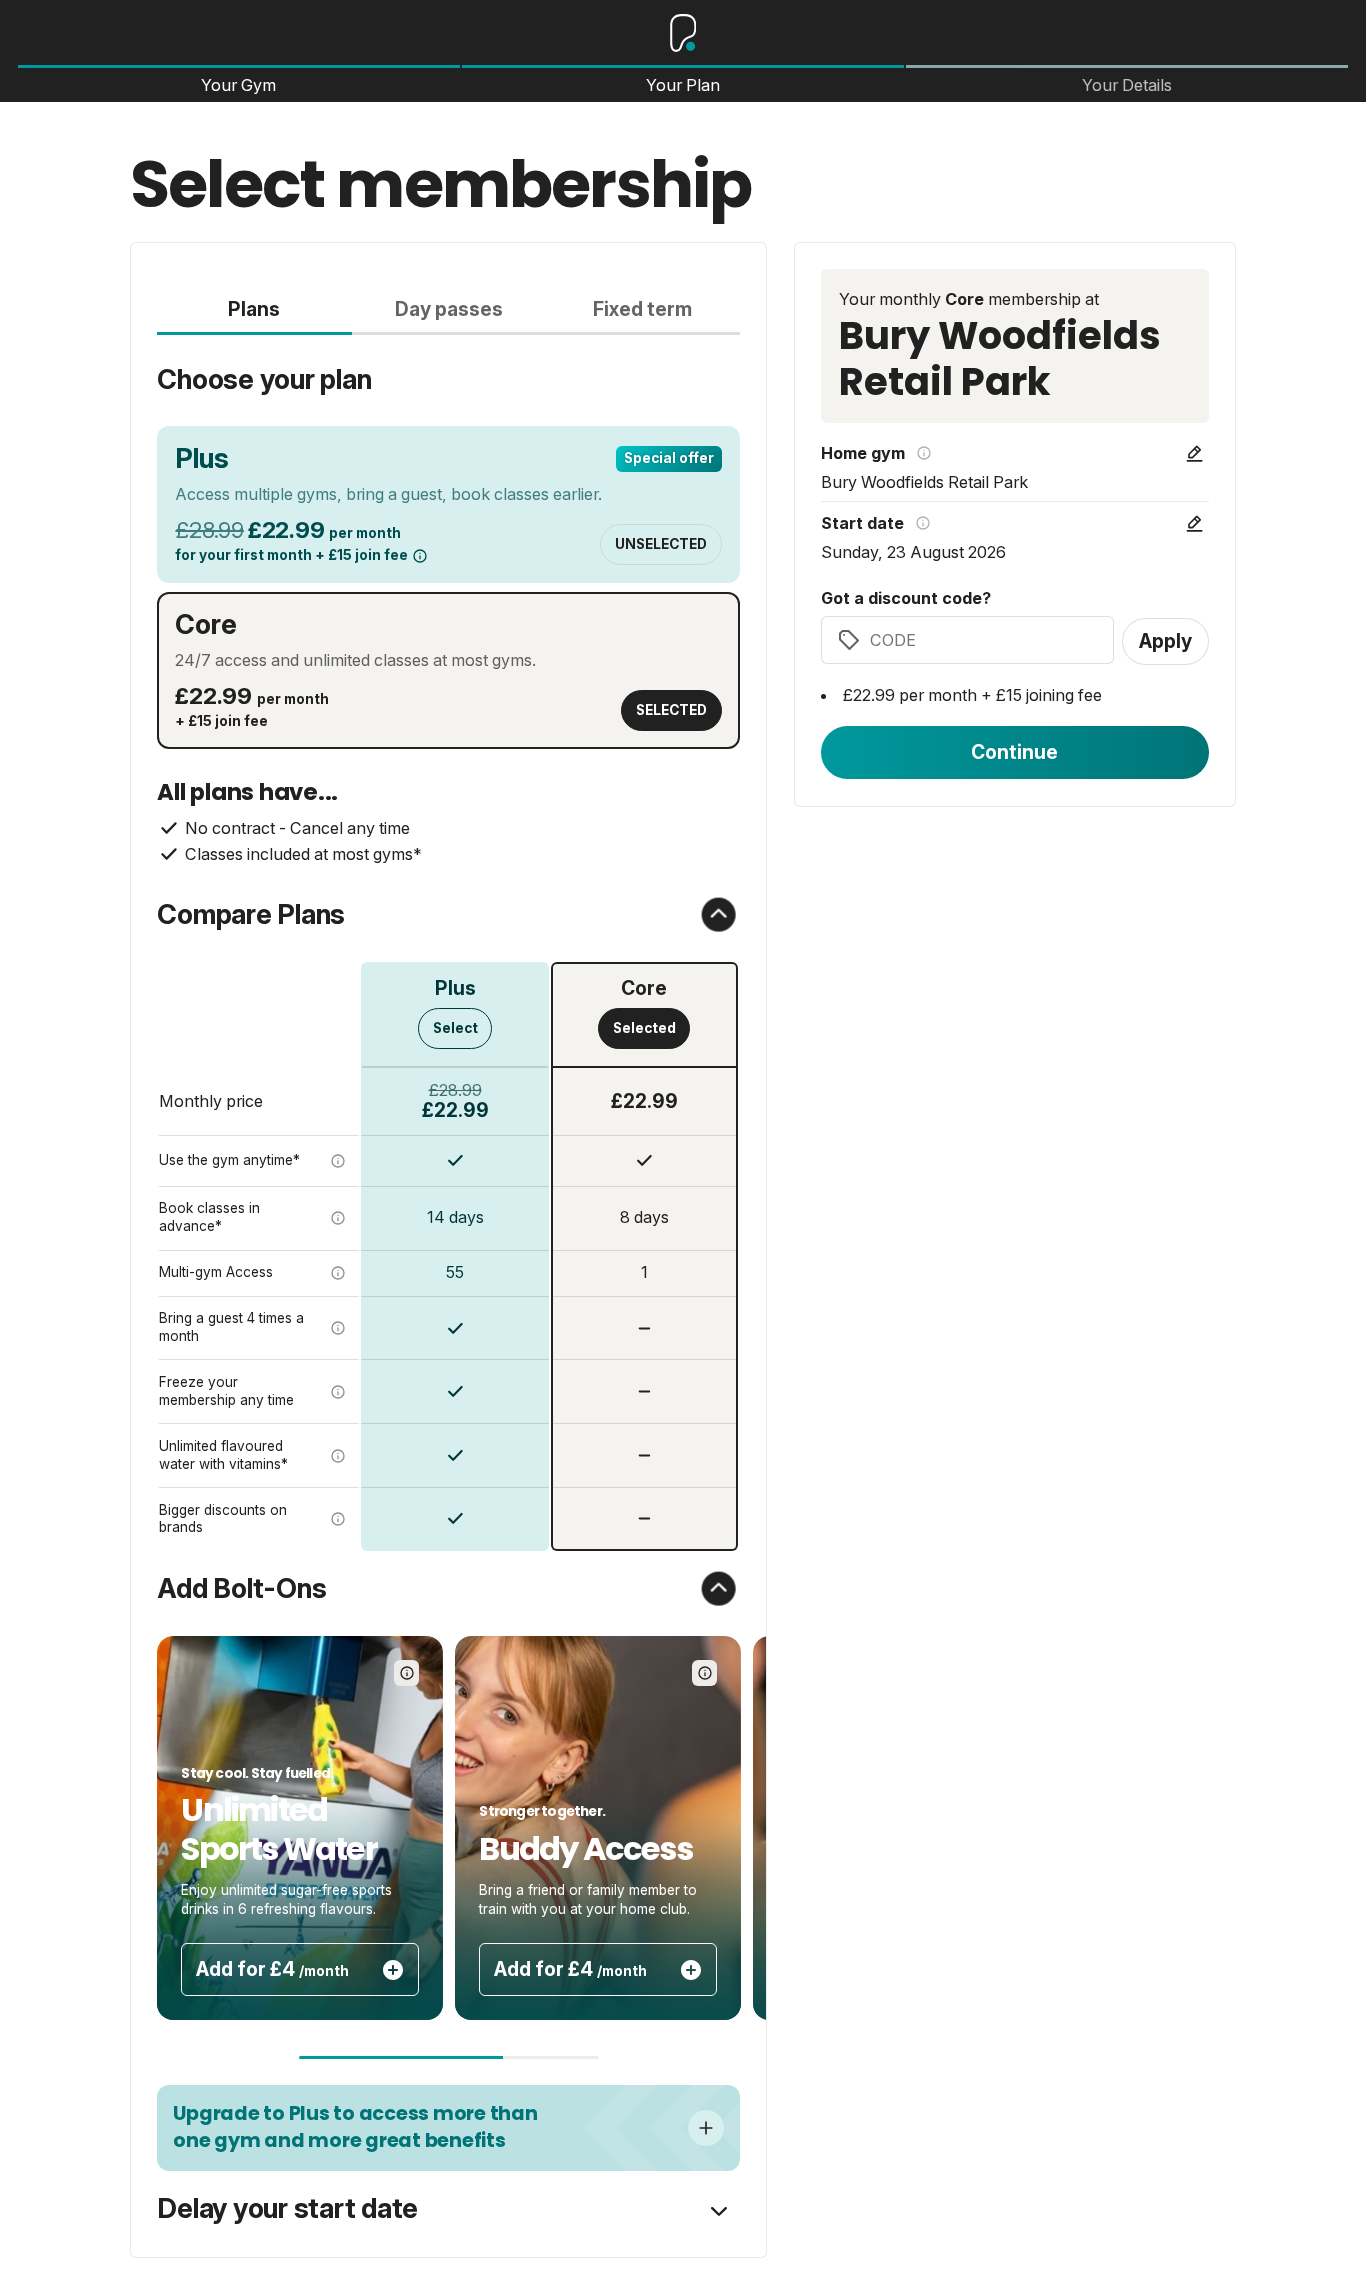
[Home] (683, 33)
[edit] (1194, 453)
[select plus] (705, 2127)
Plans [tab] (254, 309)
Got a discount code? (906, 599)
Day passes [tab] (449, 309)
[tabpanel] (448, 943)
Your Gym (238, 85)
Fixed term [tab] (642, 309)
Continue (1014, 752)
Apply (1165, 641)
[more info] (420, 556)
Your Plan (683, 85)
